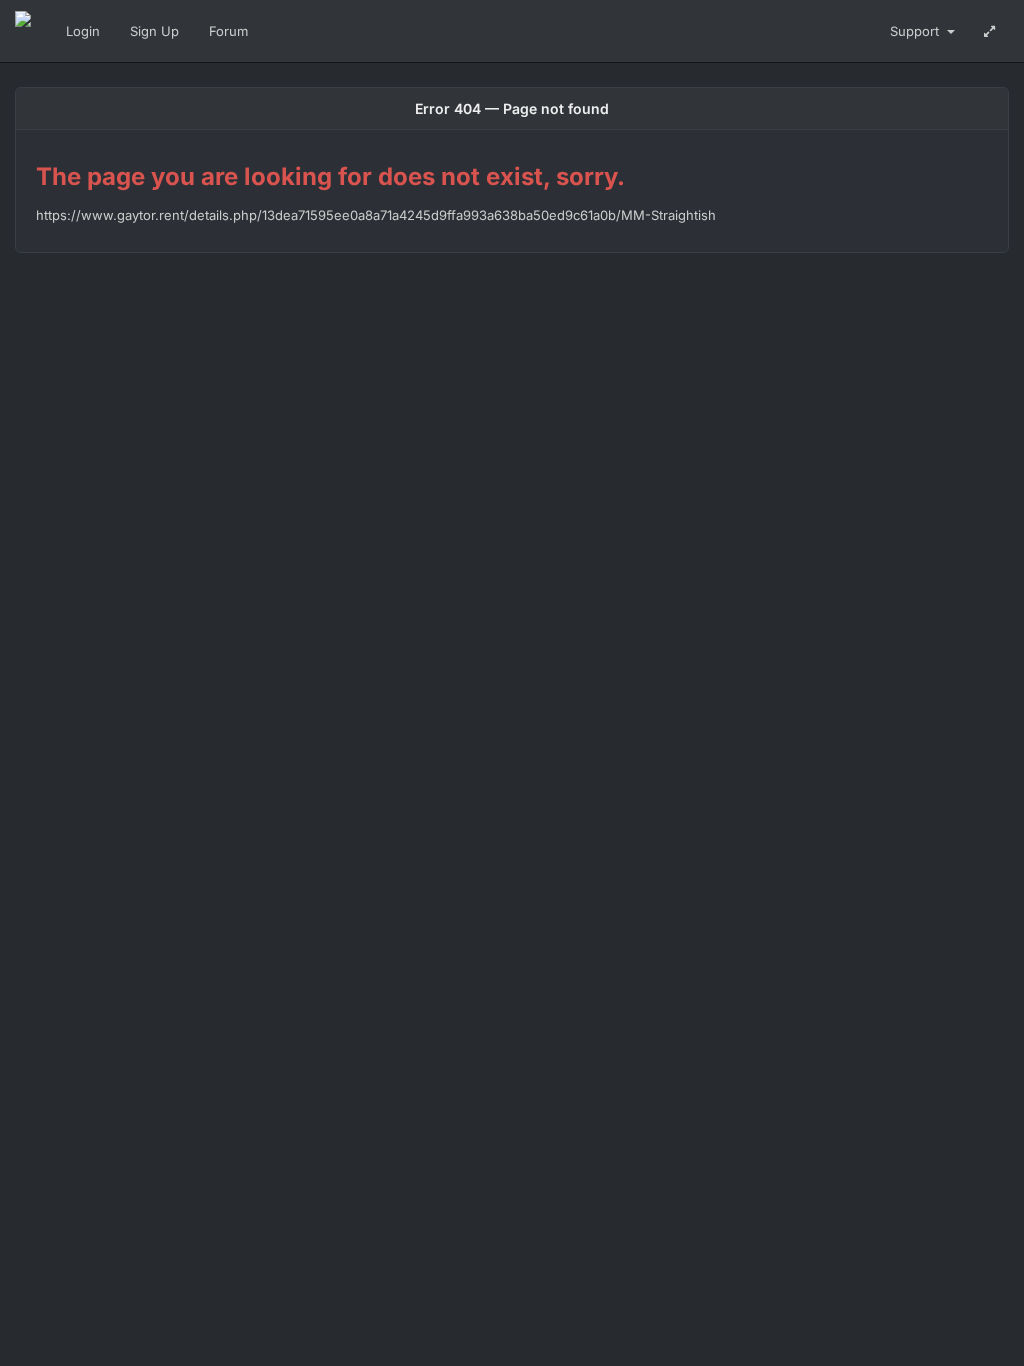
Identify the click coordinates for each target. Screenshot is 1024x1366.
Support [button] (916, 31)
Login (83, 31)
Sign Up (154, 31)
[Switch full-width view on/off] (989, 31)
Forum (228, 31)
